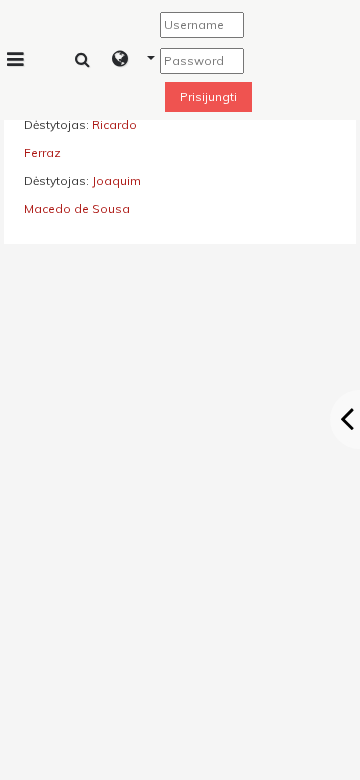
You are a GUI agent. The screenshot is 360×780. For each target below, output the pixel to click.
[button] (133, 60)
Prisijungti (208, 96)
